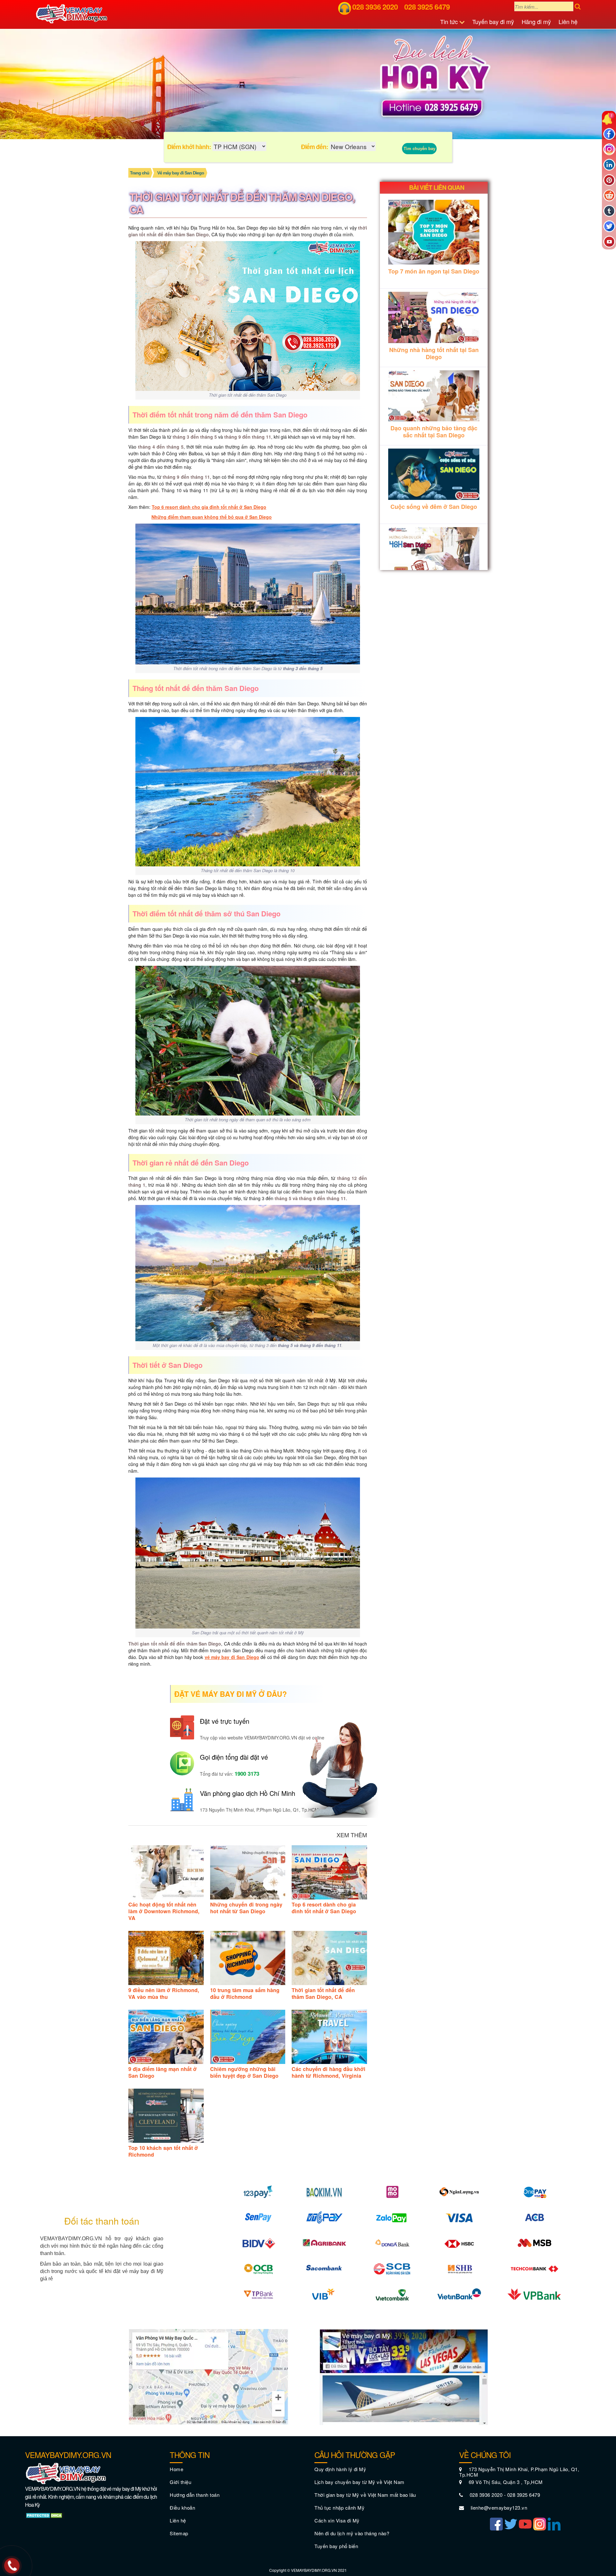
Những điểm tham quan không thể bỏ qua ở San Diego (212, 517)
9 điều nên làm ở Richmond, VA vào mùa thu (164, 1993)
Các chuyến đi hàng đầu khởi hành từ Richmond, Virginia (329, 2072)
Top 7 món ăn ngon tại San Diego (434, 271)
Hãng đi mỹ (536, 21)
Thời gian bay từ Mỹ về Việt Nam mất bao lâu (365, 2495)
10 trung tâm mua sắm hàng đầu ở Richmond (245, 1993)
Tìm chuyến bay (419, 148)
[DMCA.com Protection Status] (45, 2515)
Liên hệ (568, 21)
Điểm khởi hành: (189, 147)
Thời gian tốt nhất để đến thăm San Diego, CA (323, 1993)
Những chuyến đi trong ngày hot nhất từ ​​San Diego (246, 1908)
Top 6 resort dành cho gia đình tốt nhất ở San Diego (209, 507)
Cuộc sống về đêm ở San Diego (434, 507)
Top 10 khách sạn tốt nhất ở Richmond (163, 2151)
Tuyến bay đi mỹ (493, 21)
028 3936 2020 (375, 7)
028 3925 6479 (427, 7)
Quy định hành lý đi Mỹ (340, 2469)
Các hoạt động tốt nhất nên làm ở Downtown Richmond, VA (164, 1911)
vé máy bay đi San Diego (232, 1657)
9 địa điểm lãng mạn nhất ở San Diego (163, 2072)
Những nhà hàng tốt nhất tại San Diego (434, 353)
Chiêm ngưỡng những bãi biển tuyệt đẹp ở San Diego (244, 2072)
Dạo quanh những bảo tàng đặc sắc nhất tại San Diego (434, 432)
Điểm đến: (314, 147)
